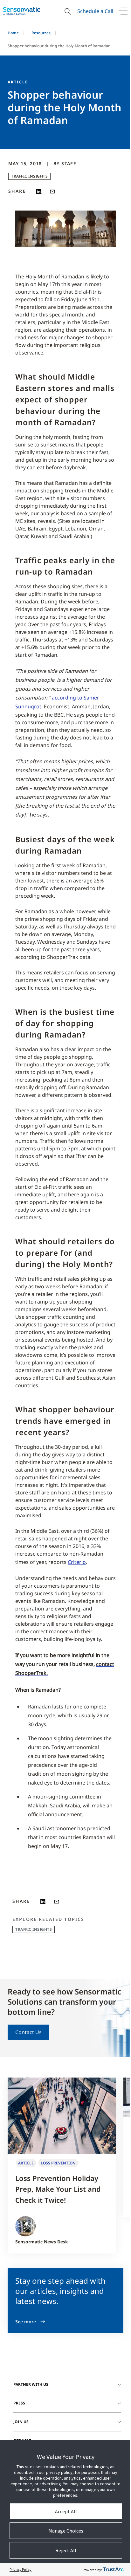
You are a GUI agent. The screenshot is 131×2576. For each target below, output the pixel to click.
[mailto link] (52, 192)
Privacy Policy (21, 2569)
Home (13, 33)
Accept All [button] (66, 2511)
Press (19, 2403)
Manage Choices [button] (66, 2531)
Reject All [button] (66, 2550)
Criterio (77, 1562)
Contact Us (28, 2032)
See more (26, 2322)
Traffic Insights (29, 176)
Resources (41, 33)
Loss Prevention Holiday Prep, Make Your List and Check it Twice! (58, 2189)
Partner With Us (31, 2384)
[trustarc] (113, 2570)
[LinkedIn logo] (39, 192)
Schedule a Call (95, 11)
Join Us (21, 2422)
